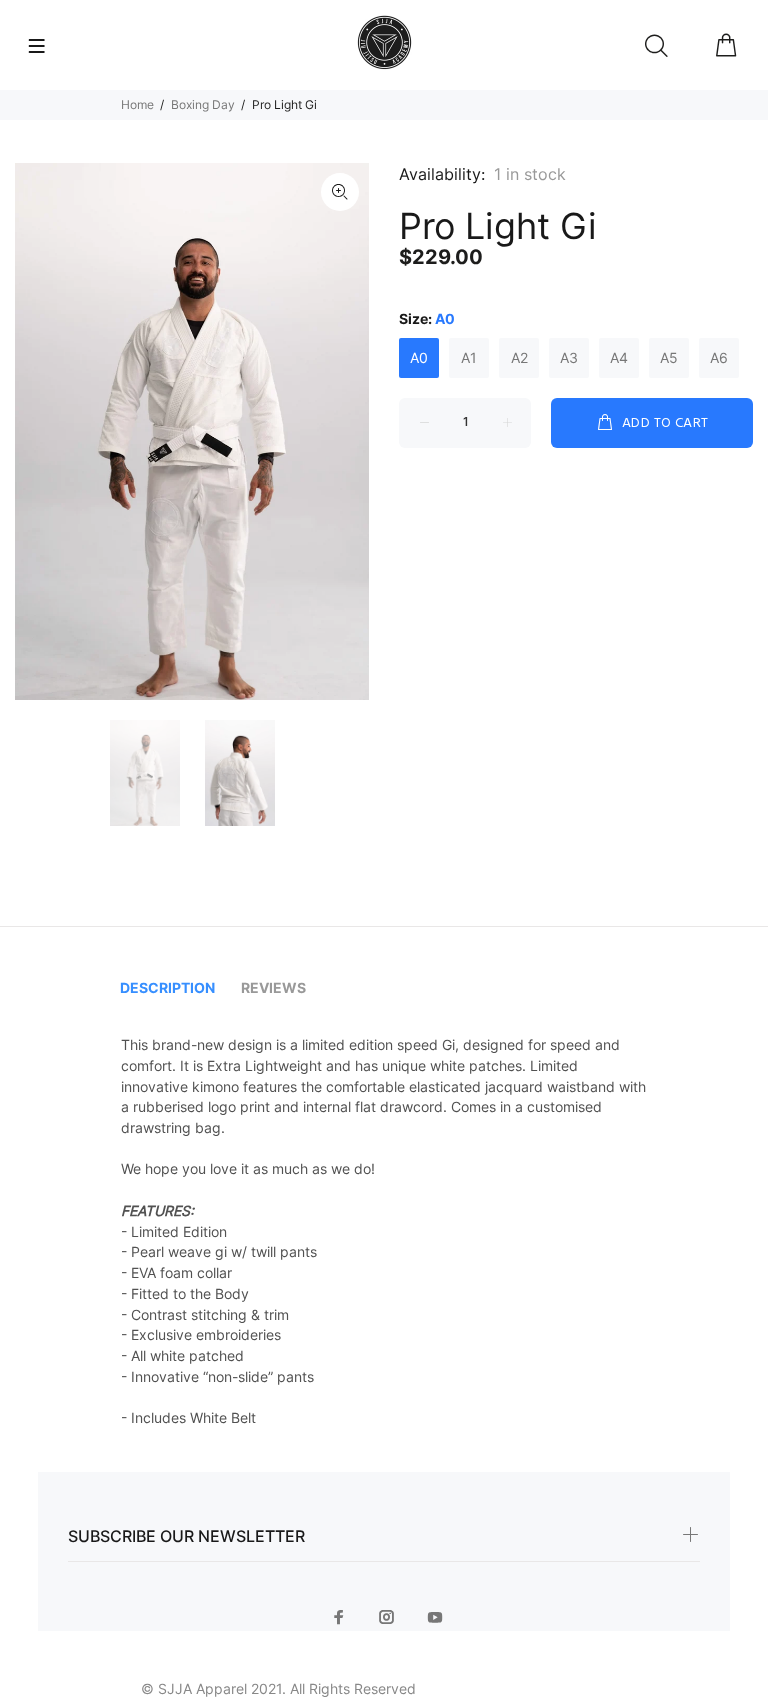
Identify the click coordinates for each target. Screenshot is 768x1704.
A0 (419, 357)
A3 (569, 357)
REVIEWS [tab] (273, 987)
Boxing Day (203, 104)
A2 (519, 357)
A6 (719, 357)
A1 (469, 357)
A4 (619, 357)
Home (137, 104)
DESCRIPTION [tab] (167, 987)
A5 (669, 357)
